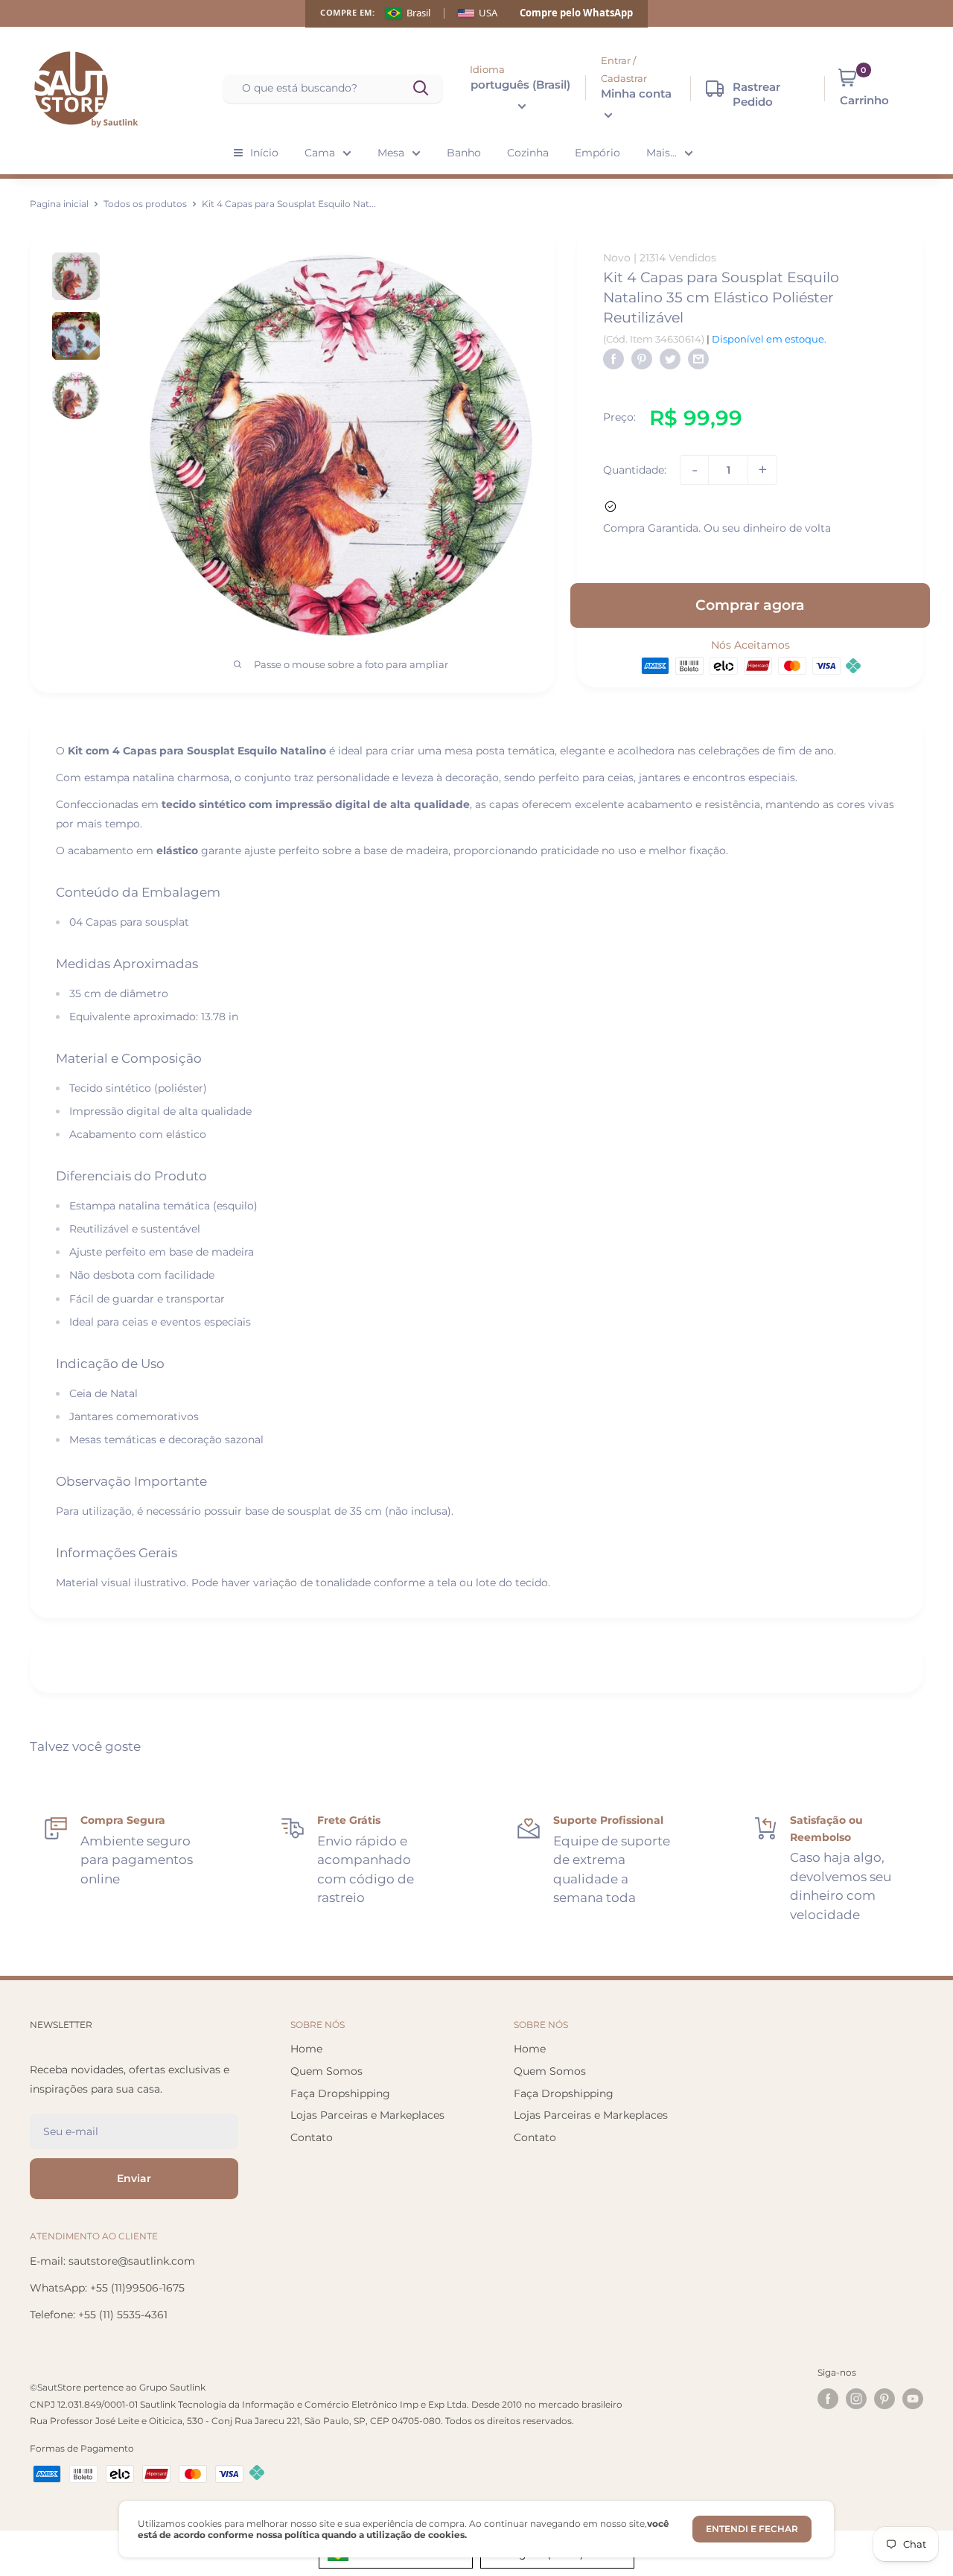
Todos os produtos (145, 204)
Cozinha (528, 153)
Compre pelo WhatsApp (576, 13)
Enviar (134, 2178)
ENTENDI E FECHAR (752, 2529)
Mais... (662, 153)
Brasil (418, 13)
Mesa (391, 153)
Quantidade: (635, 470)
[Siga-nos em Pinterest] (885, 2399)
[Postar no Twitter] (670, 359)
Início (264, 153)
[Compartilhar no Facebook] (613, 359)
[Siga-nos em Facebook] (828, 2399)
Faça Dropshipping (340, 2093)
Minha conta (636, 93)
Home (306, 2049)
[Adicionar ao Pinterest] (642, 359)
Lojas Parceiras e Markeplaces (367, 2115)
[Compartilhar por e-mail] (698, 359)
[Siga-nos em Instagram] (856, 2399)
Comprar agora (750, 604)
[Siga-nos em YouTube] (913, 2399)
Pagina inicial (59, 204)
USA (488, 13)
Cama (320, 153)
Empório (597, 153)
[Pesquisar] (422, 89)
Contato (312, 2137)
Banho (464, 153)
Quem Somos (326, 2071)
